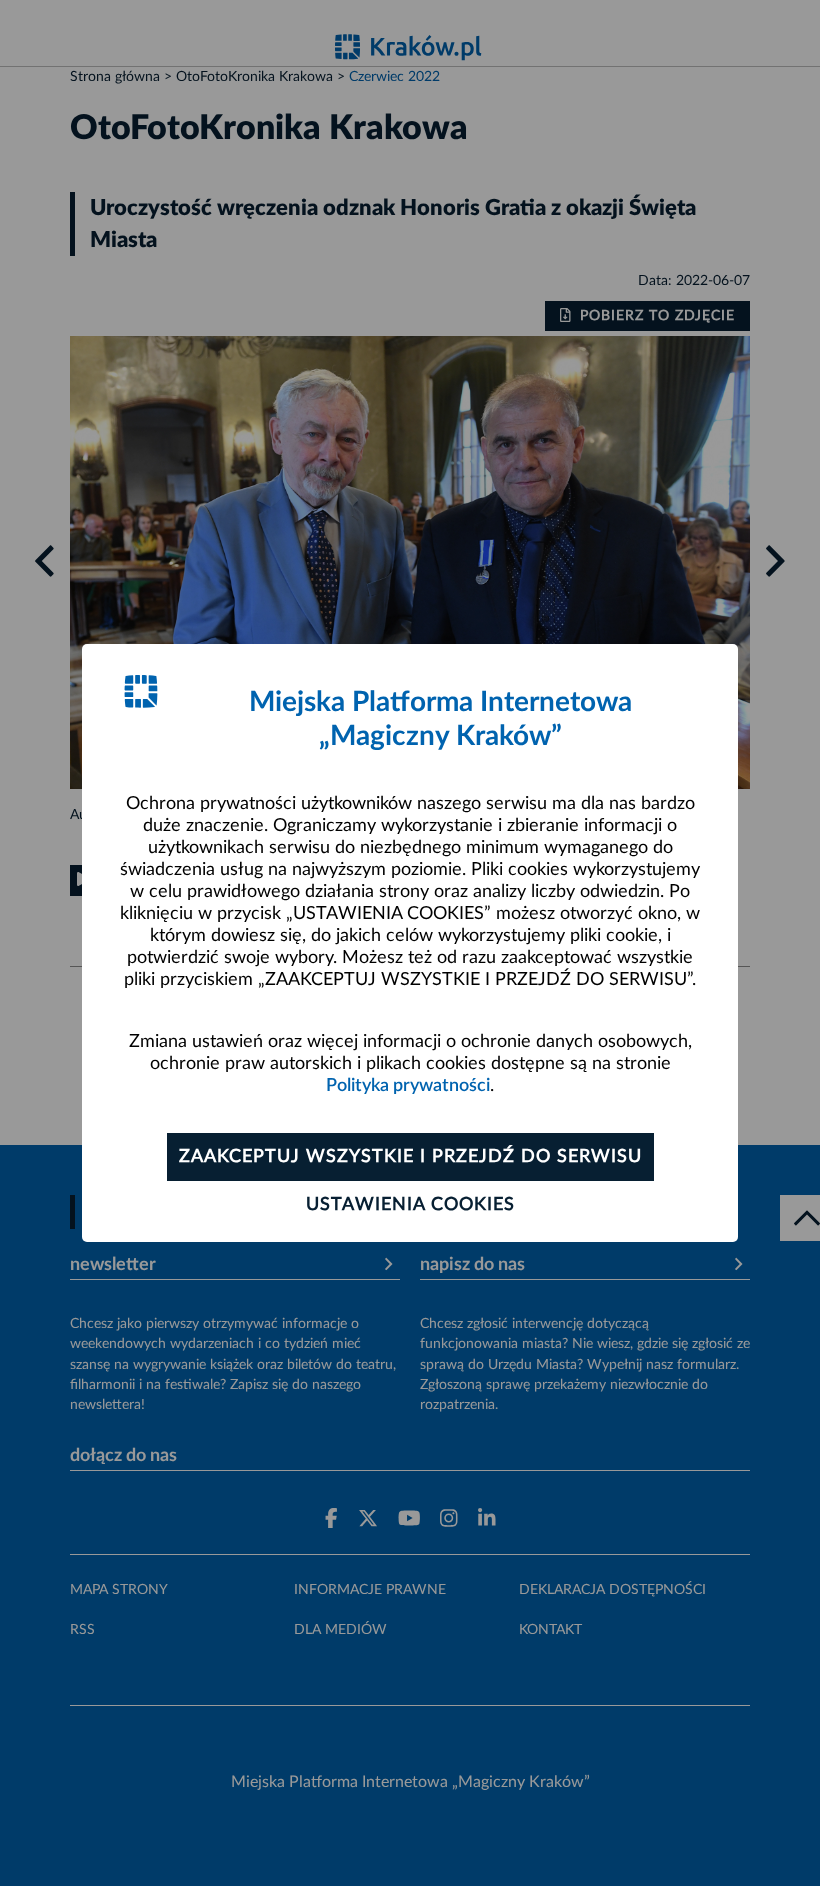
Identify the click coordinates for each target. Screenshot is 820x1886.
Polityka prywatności (408, 1086)
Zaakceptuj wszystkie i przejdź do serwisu (410, 1157)
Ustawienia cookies (410, 1205)
